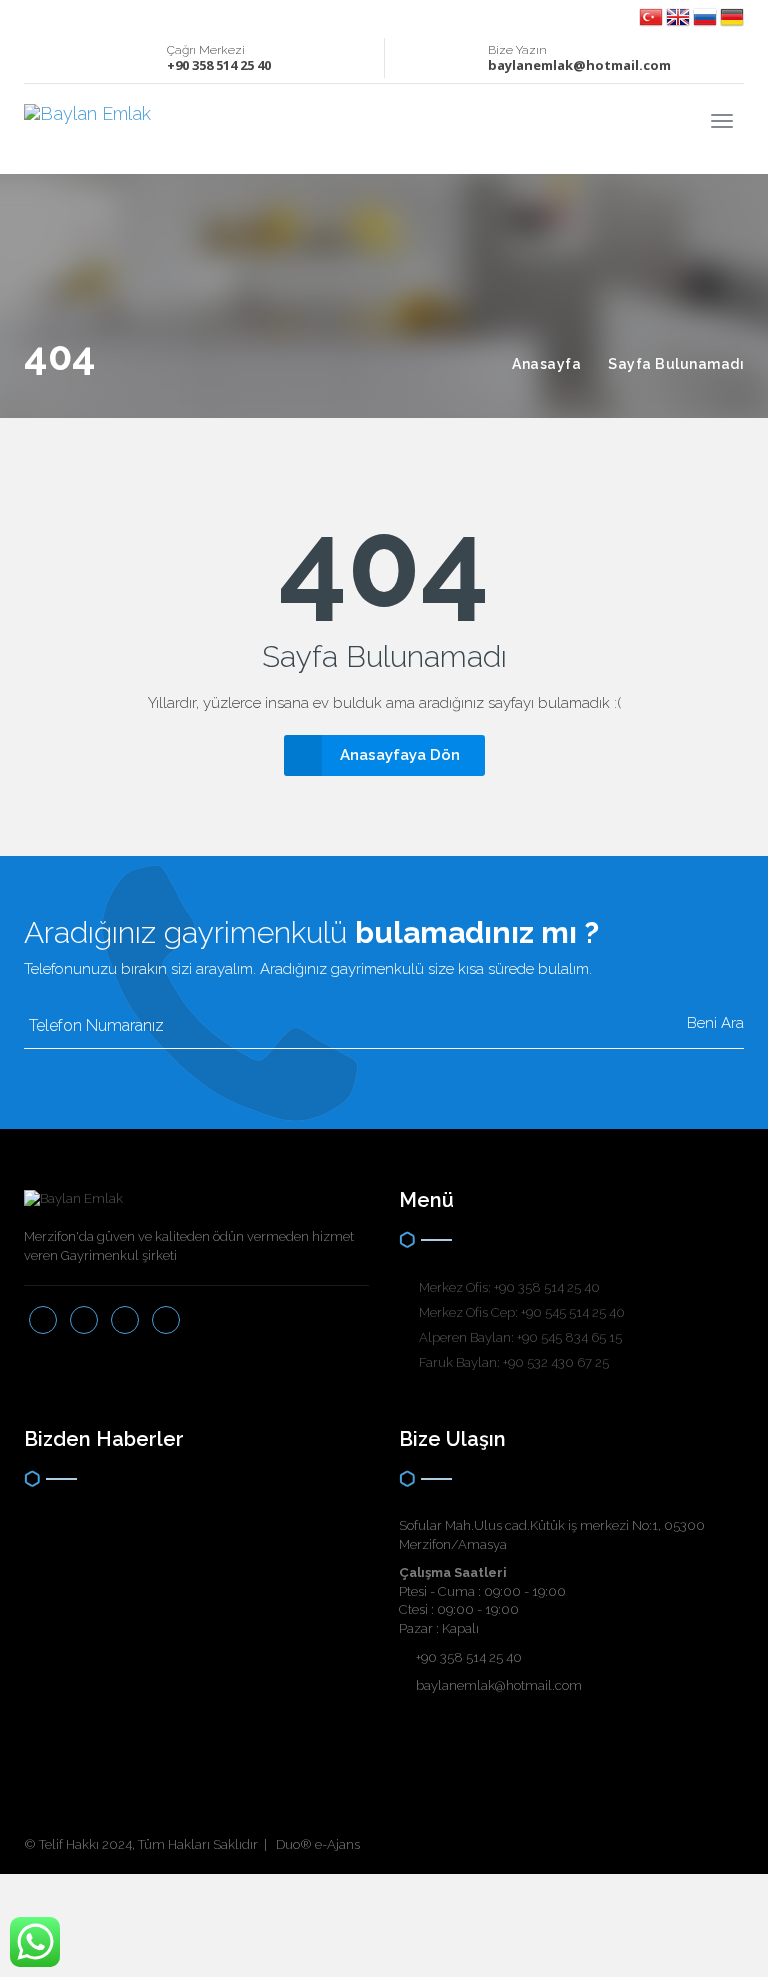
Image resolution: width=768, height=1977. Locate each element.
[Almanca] (732, 16)
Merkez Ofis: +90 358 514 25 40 (509, 1287)
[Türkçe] (652, 16)
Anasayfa (546, 364)
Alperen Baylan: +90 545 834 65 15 (520, 1337)
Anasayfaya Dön (400, 755)
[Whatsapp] (99, 16)
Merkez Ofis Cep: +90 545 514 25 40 (522, 1312)
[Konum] (77, 16)
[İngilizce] (679, 16)
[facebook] (33, 16)
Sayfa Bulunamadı (676, 364)
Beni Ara (713, 1023)
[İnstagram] (55, 16)
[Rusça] (706, 16)
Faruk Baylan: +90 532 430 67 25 (514, 1362)
